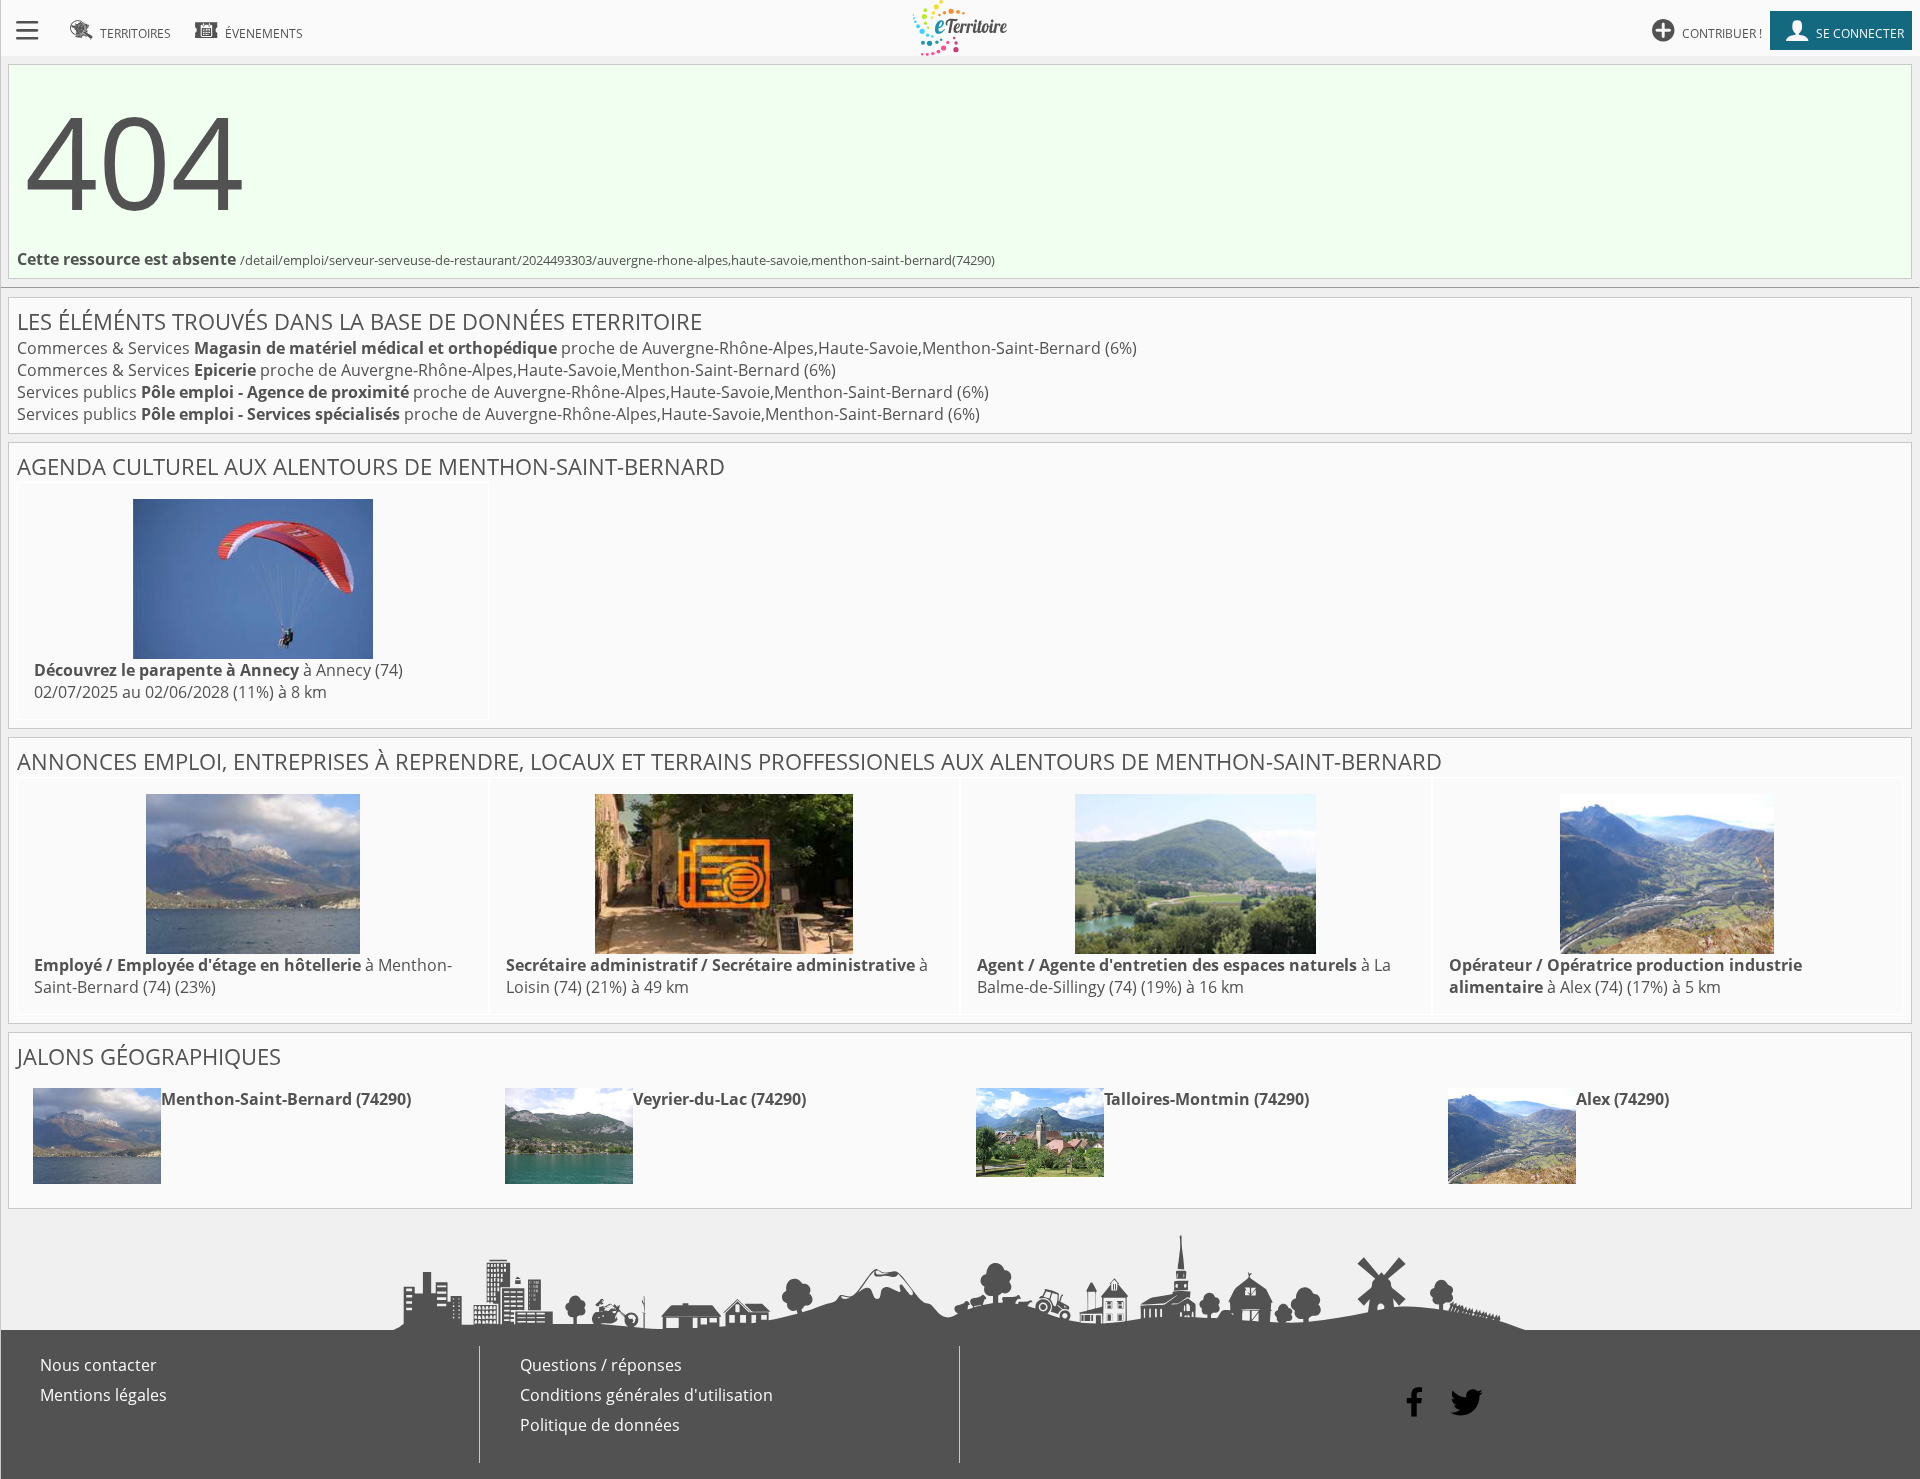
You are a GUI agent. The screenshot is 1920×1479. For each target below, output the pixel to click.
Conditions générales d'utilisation (646, 1395)
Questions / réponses (601, 1365)
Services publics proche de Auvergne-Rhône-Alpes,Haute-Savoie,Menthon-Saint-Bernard (487, 392)
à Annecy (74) (218, 670)
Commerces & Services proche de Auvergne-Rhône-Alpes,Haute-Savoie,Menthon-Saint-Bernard (561, 348)
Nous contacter (98, 1365)
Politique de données (600, 1425)
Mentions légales (103, 1395)
